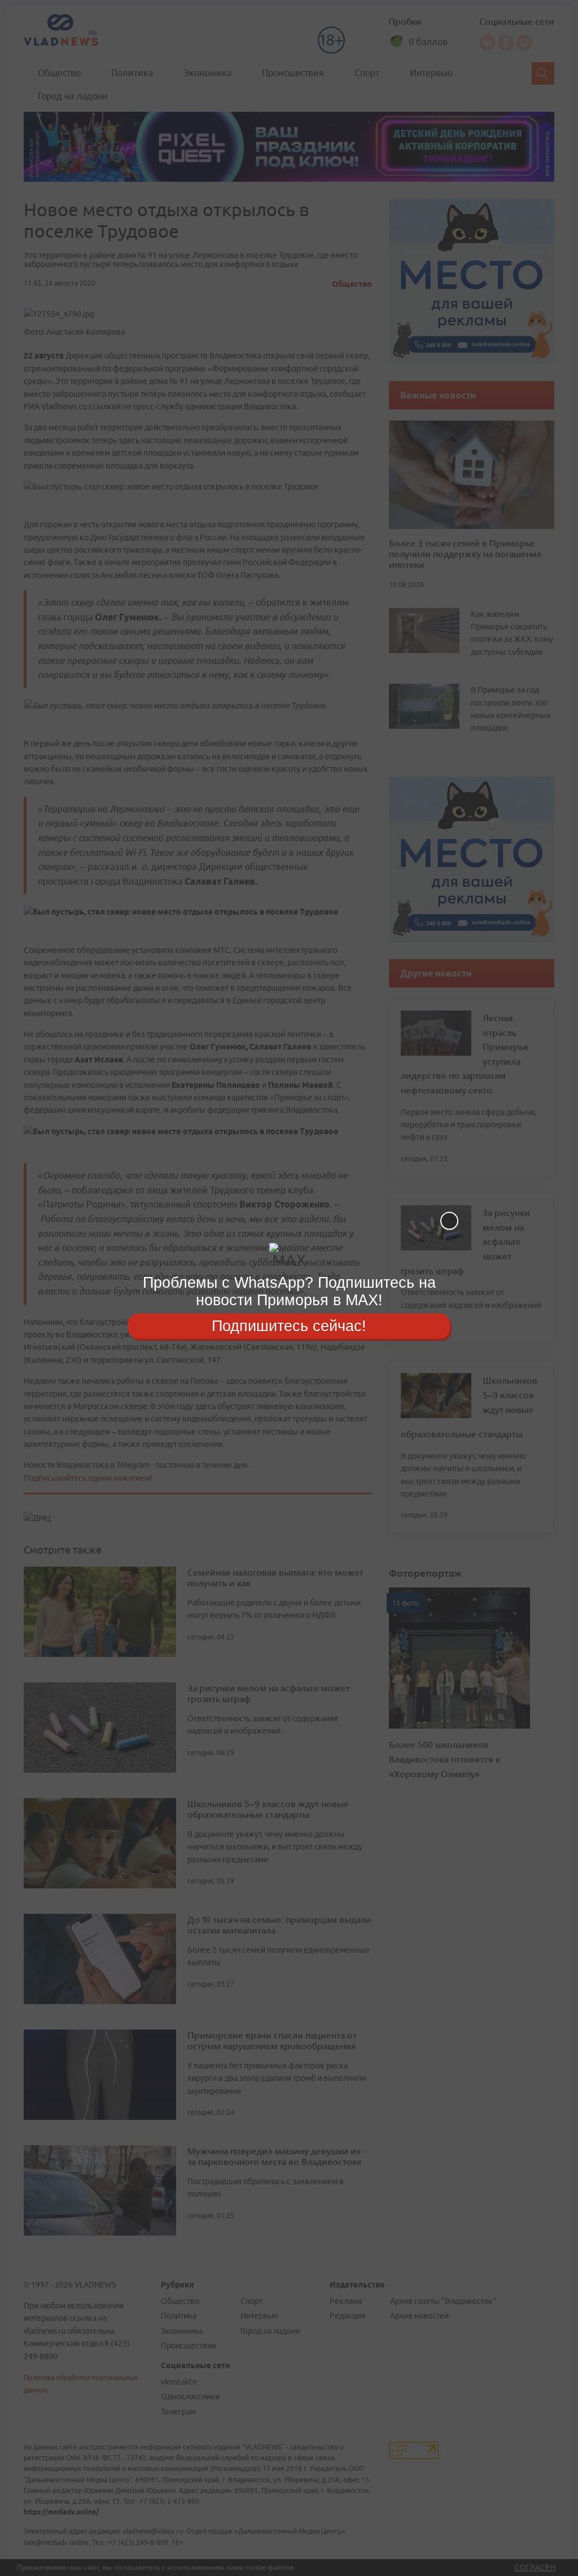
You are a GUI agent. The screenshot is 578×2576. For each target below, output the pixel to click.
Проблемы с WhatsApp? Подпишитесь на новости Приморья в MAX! (289, 1291)
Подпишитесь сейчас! (289, 1326)
